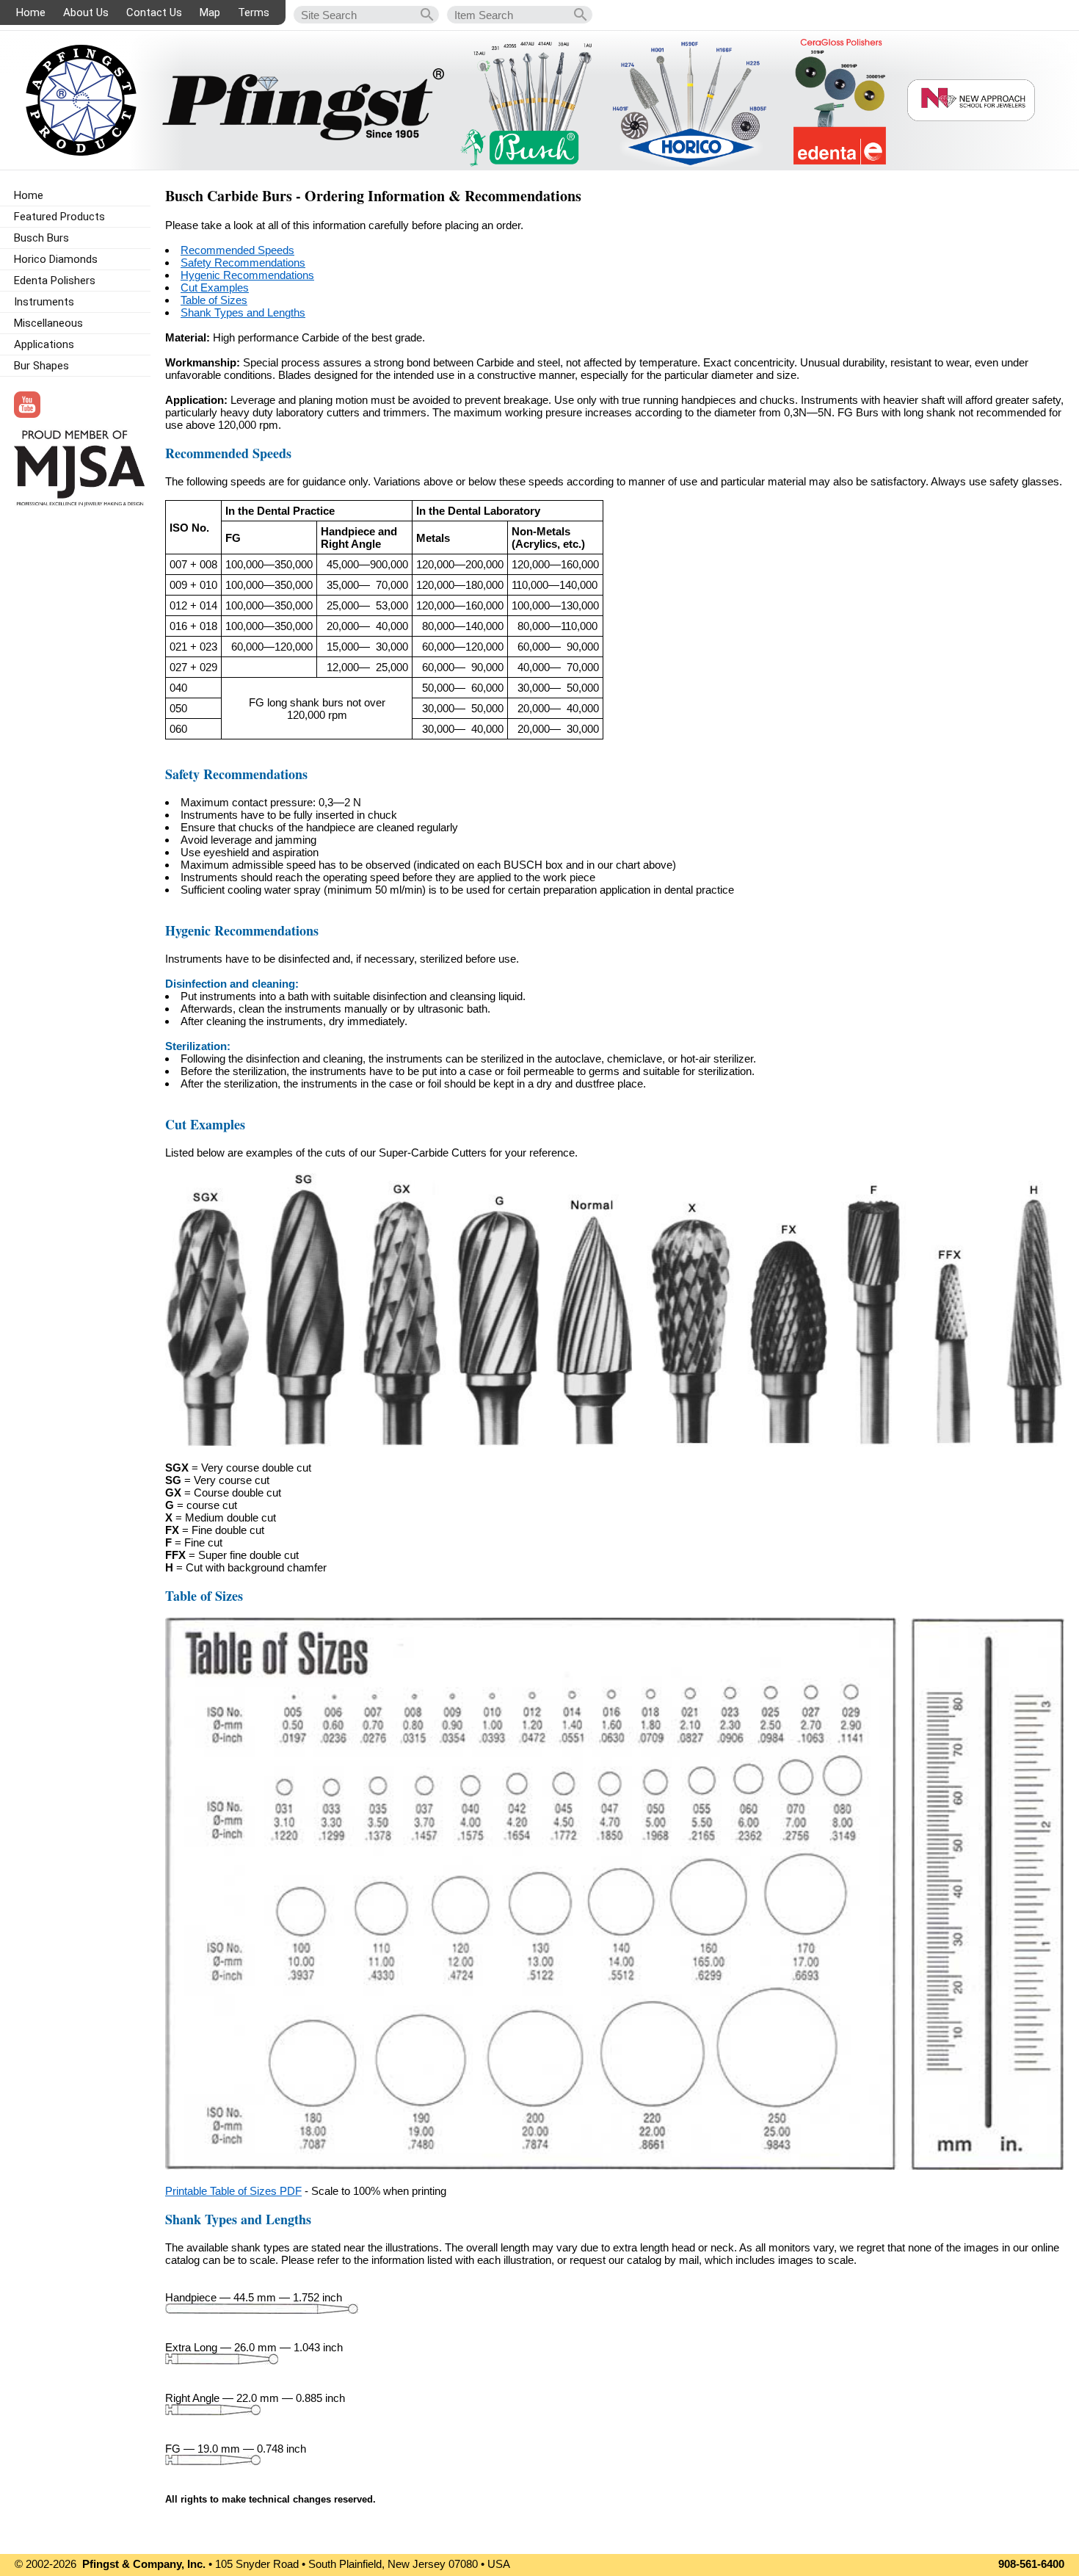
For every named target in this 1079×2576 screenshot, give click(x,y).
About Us (86, 12)
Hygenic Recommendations (247, 275)
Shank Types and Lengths (243, 312)
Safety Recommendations (243, 263)
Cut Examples (215, 287)
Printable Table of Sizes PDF (233, 2191)
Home (31, 12)
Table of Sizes (214, 300)
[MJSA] (79, 503)
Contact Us (154, 12)
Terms (254, 12)
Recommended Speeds (237, 250)
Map (210, 12)
